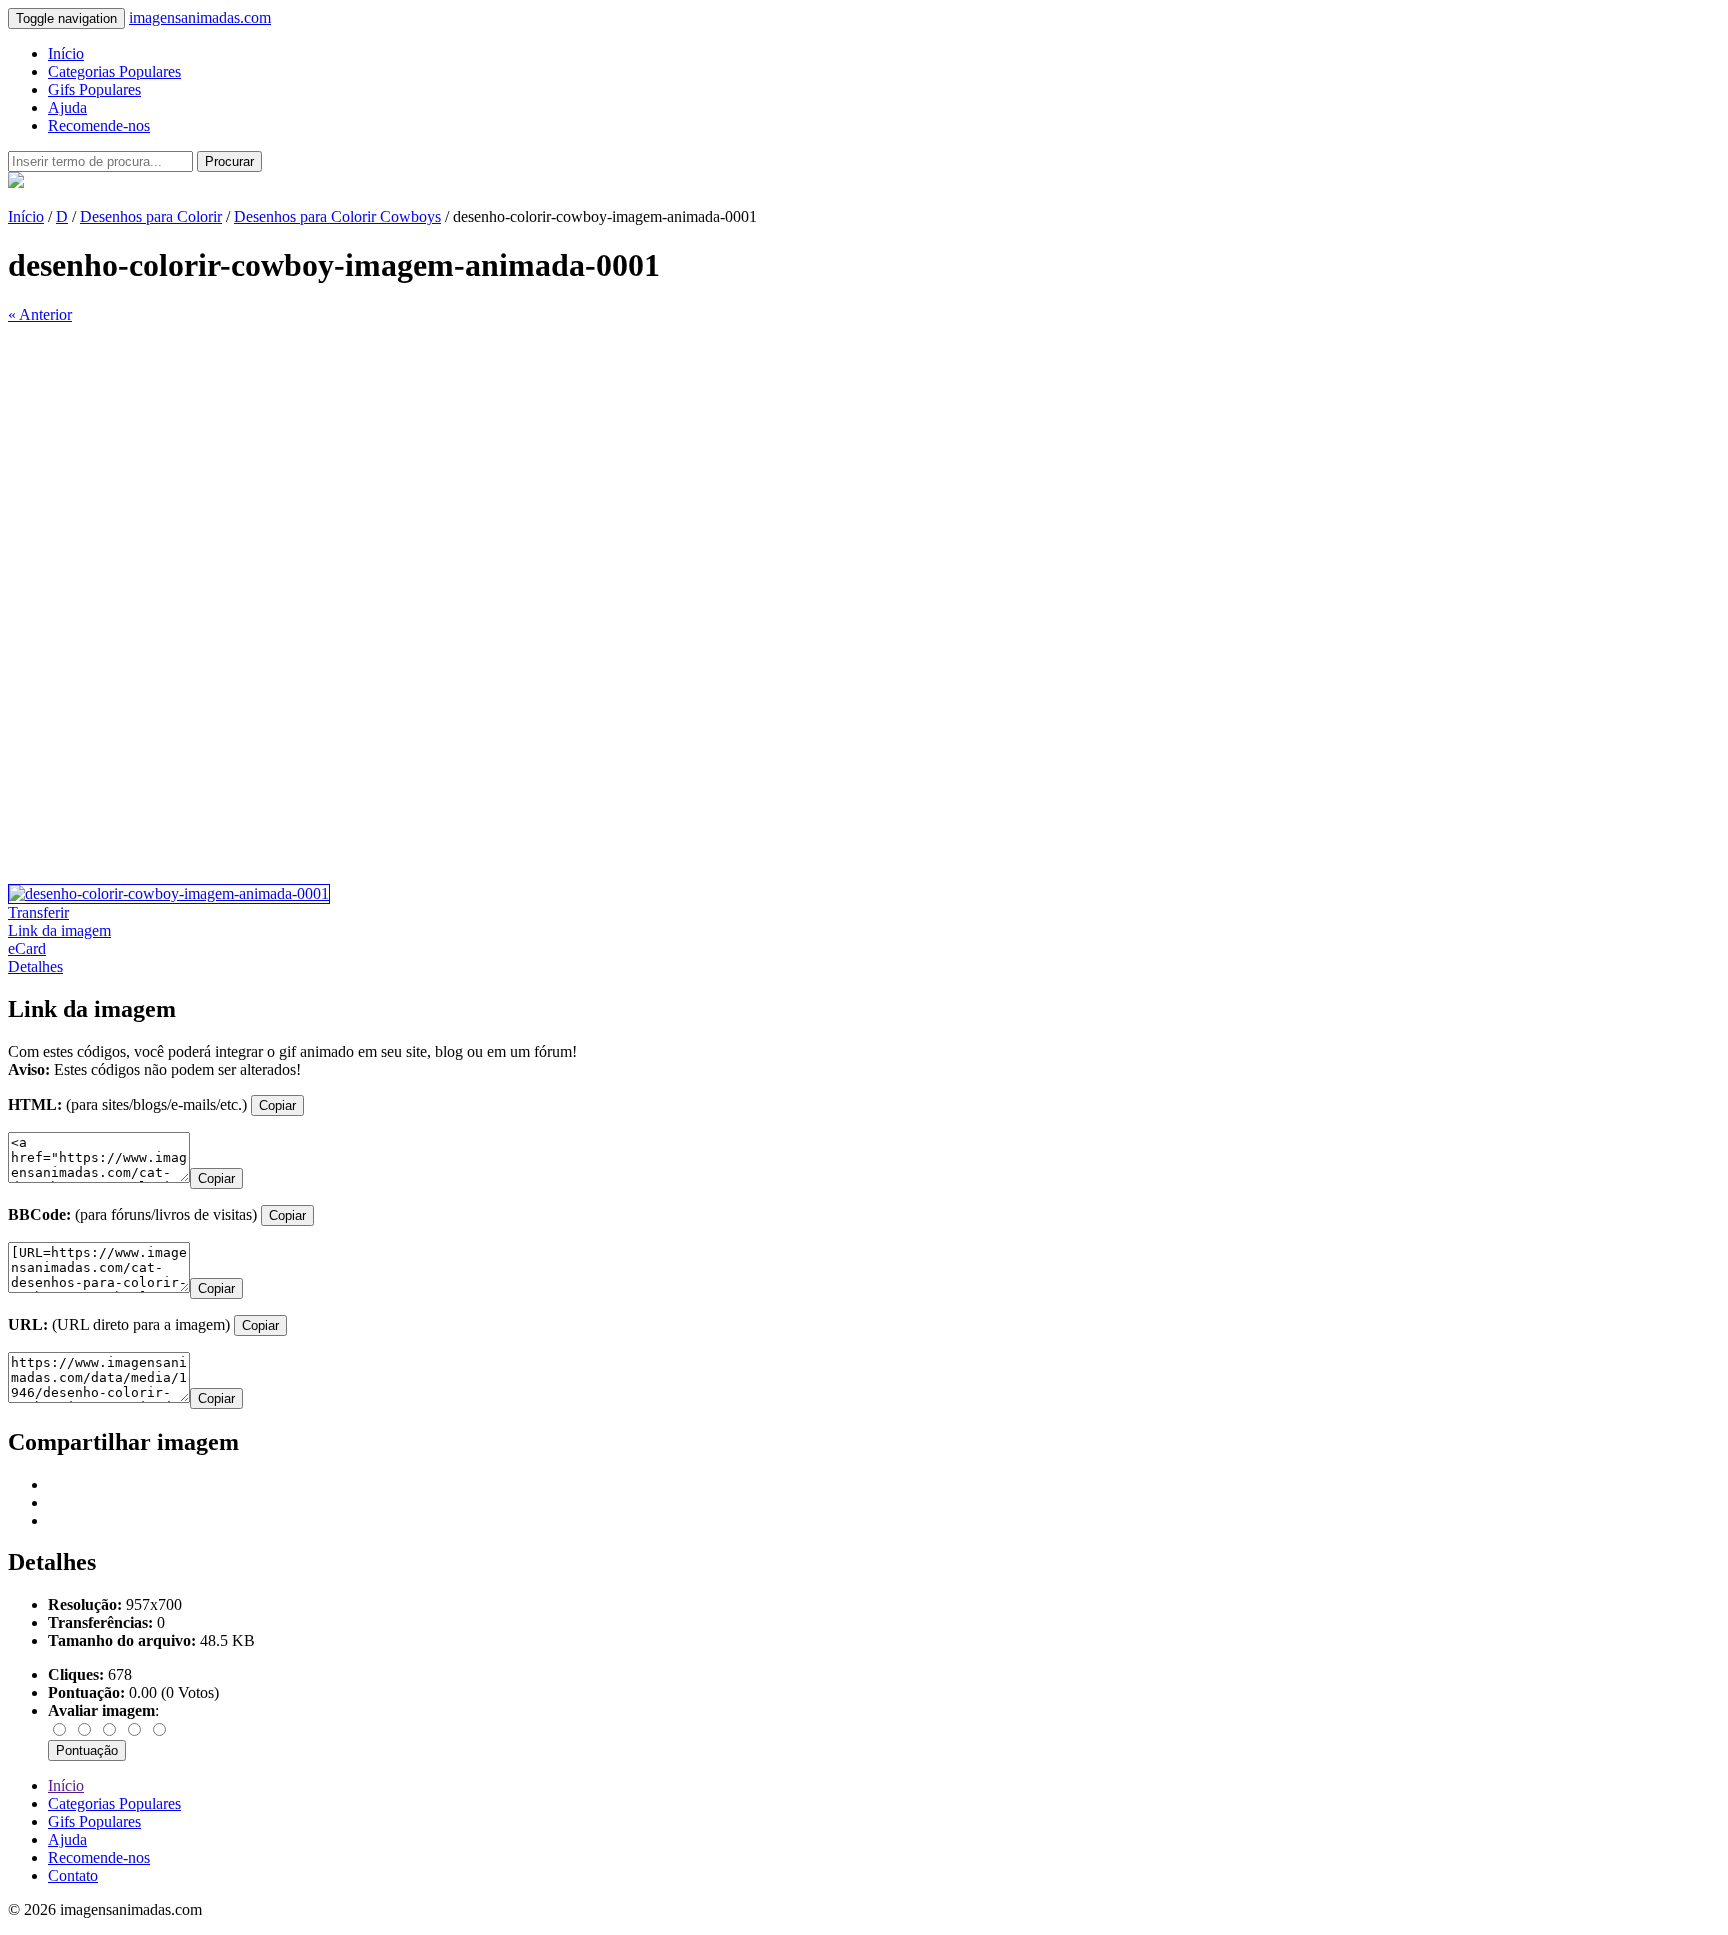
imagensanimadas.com (200, 17)
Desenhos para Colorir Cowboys (337, 216)
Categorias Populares (114, 71)
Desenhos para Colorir (151, 216)
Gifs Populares (94, 89)
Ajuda (67, 107)
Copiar (277, 1105)
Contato (73, 1875)
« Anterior (40, 314)
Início (66, 53)
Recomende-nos (99, 125)
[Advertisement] (608, 464)
